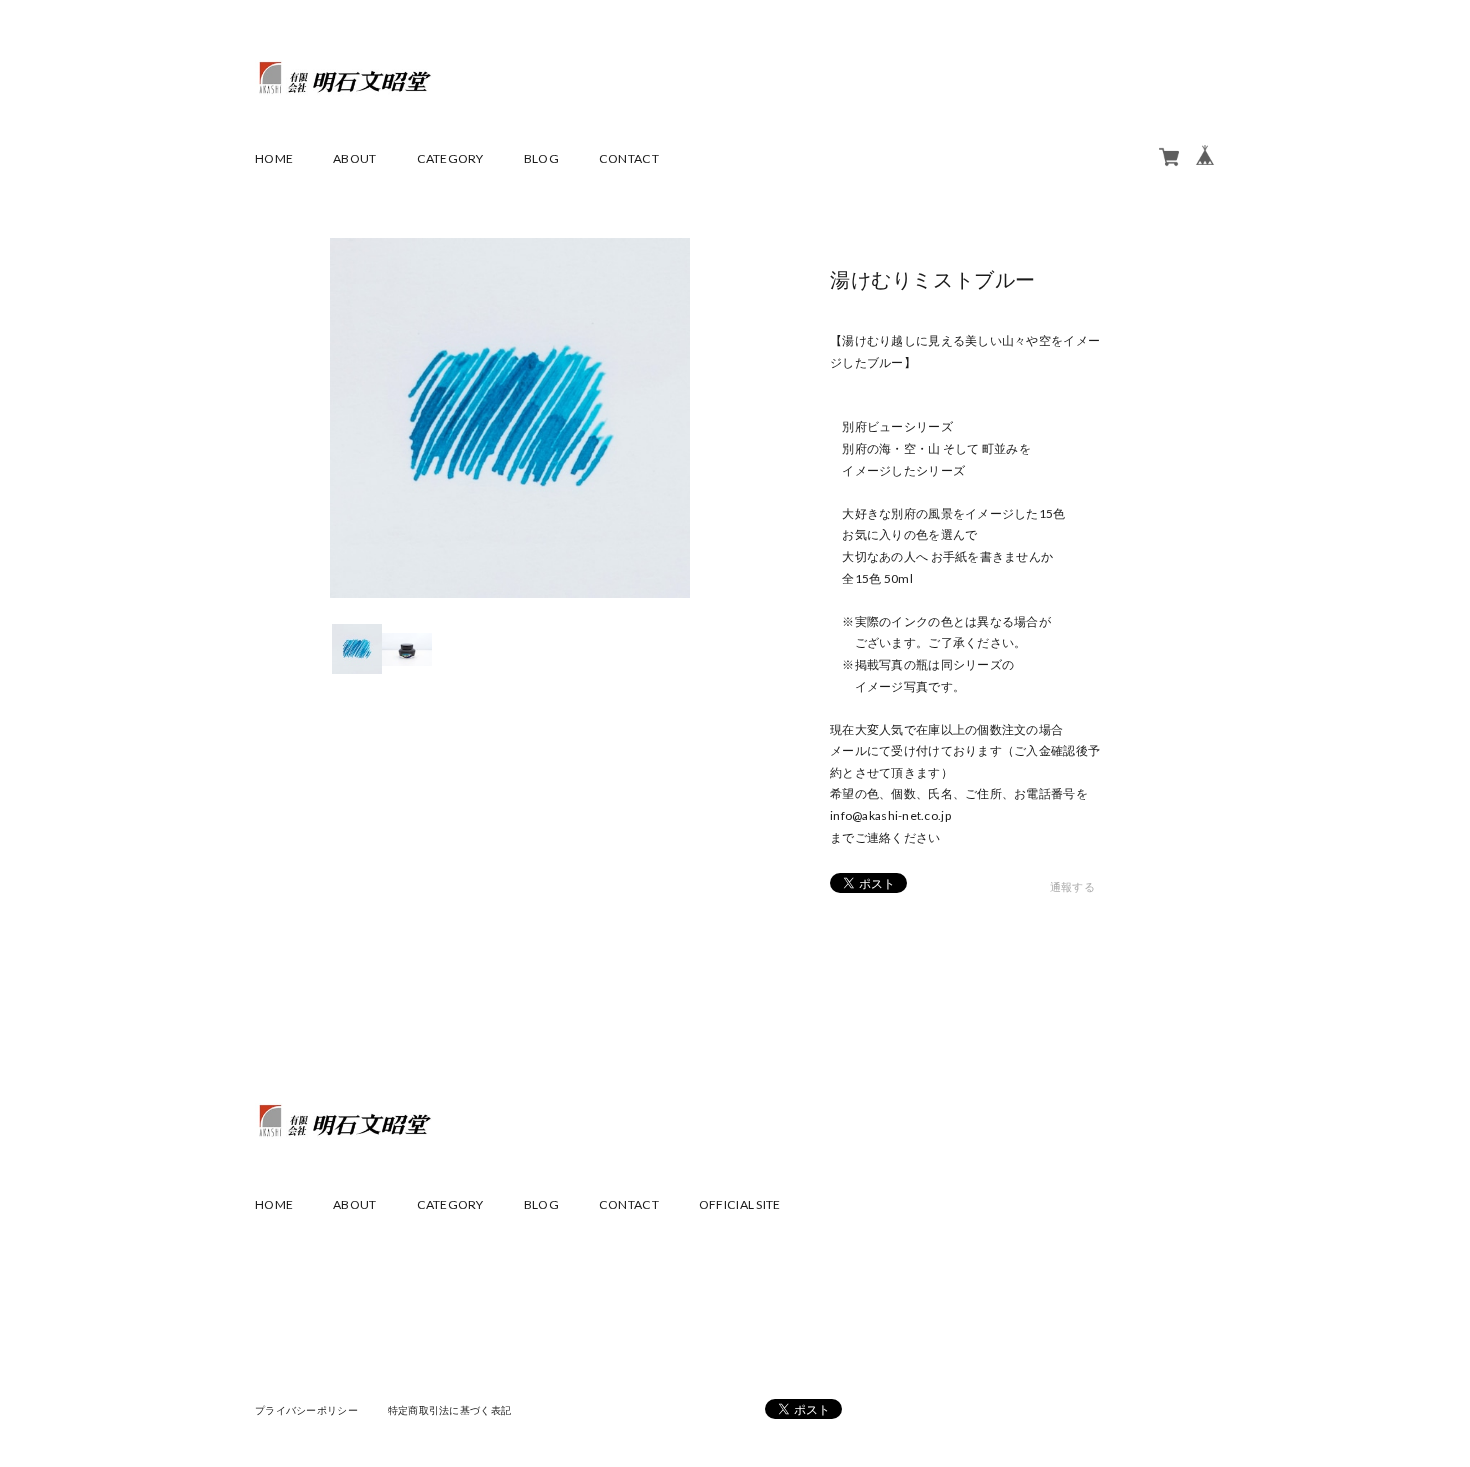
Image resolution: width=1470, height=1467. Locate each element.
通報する (1072, 886)
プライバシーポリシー (306, 1410)
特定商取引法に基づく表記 (449, 1410)
